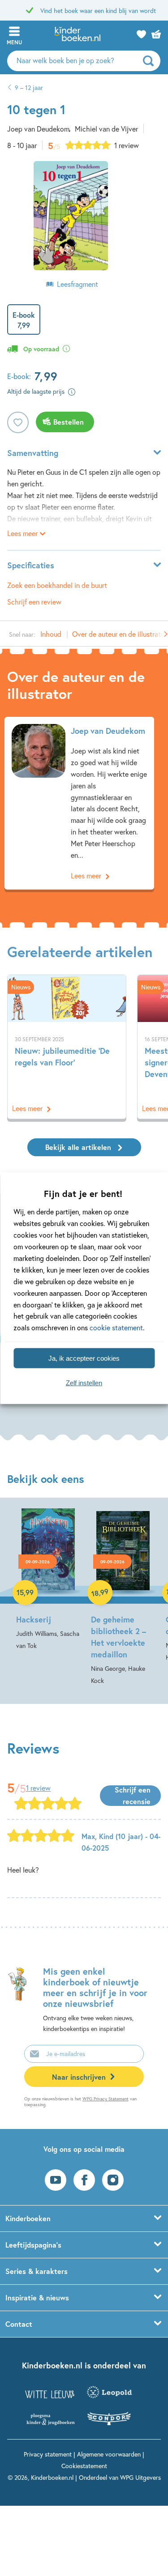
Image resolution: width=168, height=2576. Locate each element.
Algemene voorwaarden (109, 2454)
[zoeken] (151, 61)
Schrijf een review (34, 602)
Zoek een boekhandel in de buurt (57, 585)
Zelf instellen (84, 1382)
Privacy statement (48, 2454)
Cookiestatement (84, 2466)
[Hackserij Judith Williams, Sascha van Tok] (48, 1580)
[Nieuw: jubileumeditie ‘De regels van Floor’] (67, 1047)
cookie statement (116, 1327)
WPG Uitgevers (140, 2477)
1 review (127, 145)
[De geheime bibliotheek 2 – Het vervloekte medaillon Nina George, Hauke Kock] (123, 1597)
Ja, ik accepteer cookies (84, 1358)
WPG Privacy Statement (106, 2099)
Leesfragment (78, 284)
